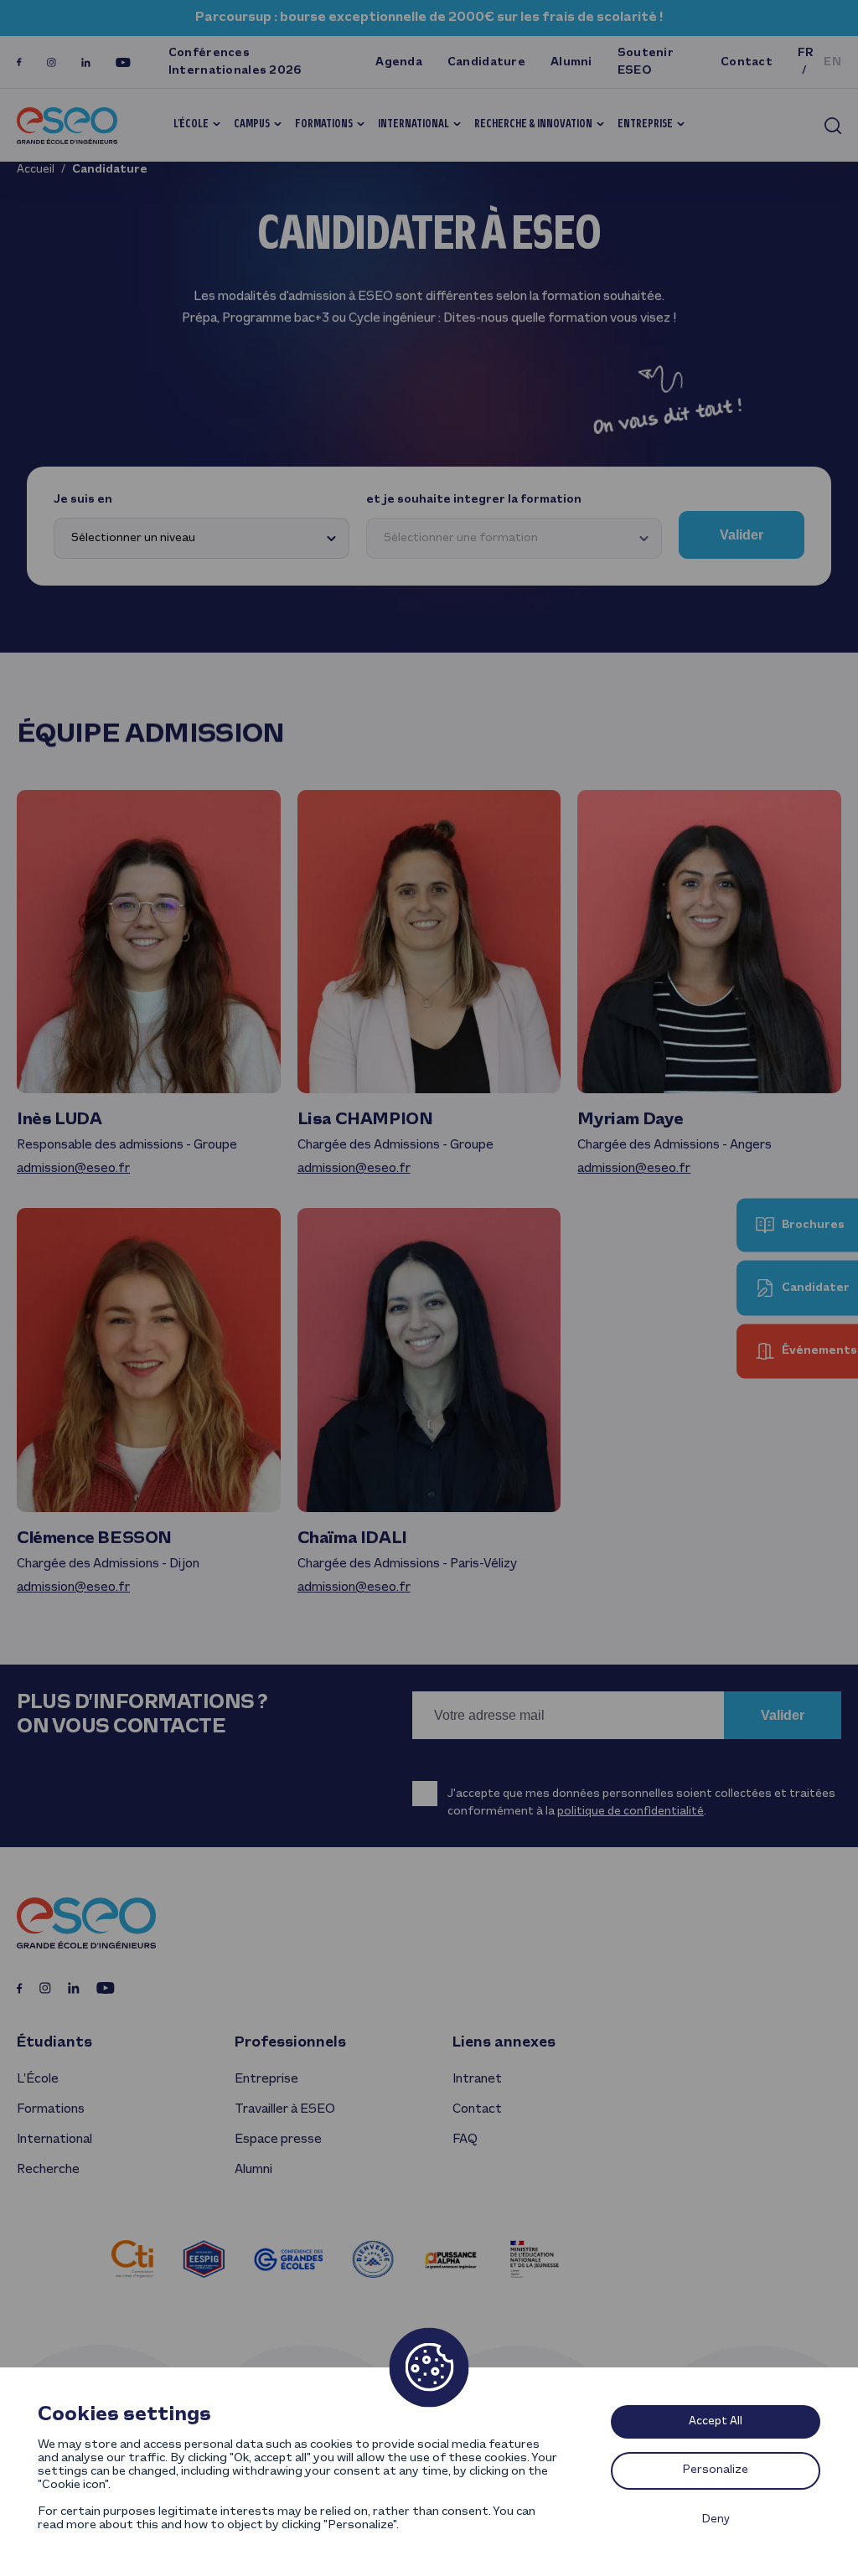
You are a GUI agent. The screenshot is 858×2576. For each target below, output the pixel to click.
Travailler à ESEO (285, 2109)
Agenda (399, 62)
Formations (324, 124)
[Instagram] (52, 62)
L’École (191, 124)
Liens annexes (504, 2043)
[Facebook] (19, 62)
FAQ (465, 2140)
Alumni (571, 62)
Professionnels (290, 2043)
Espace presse (278, 2140)
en (832, 62)
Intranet (477, 2079)
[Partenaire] (132, 2259)
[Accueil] (67, 126)
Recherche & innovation (533, 124)
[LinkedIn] (86, 62)
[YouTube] (123, 62)
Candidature (486, 62)
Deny (716, 2519)
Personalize (716, 2470)
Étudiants (54, 2043)
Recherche (48, 2170)
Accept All (716, 2421)
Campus (252, 124)
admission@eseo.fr (73, 1169)
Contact (747, 62)
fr (806, 53)
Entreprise (645, 124)
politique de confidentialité (631, 1812)
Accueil (36, 170)
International (413, 124)
